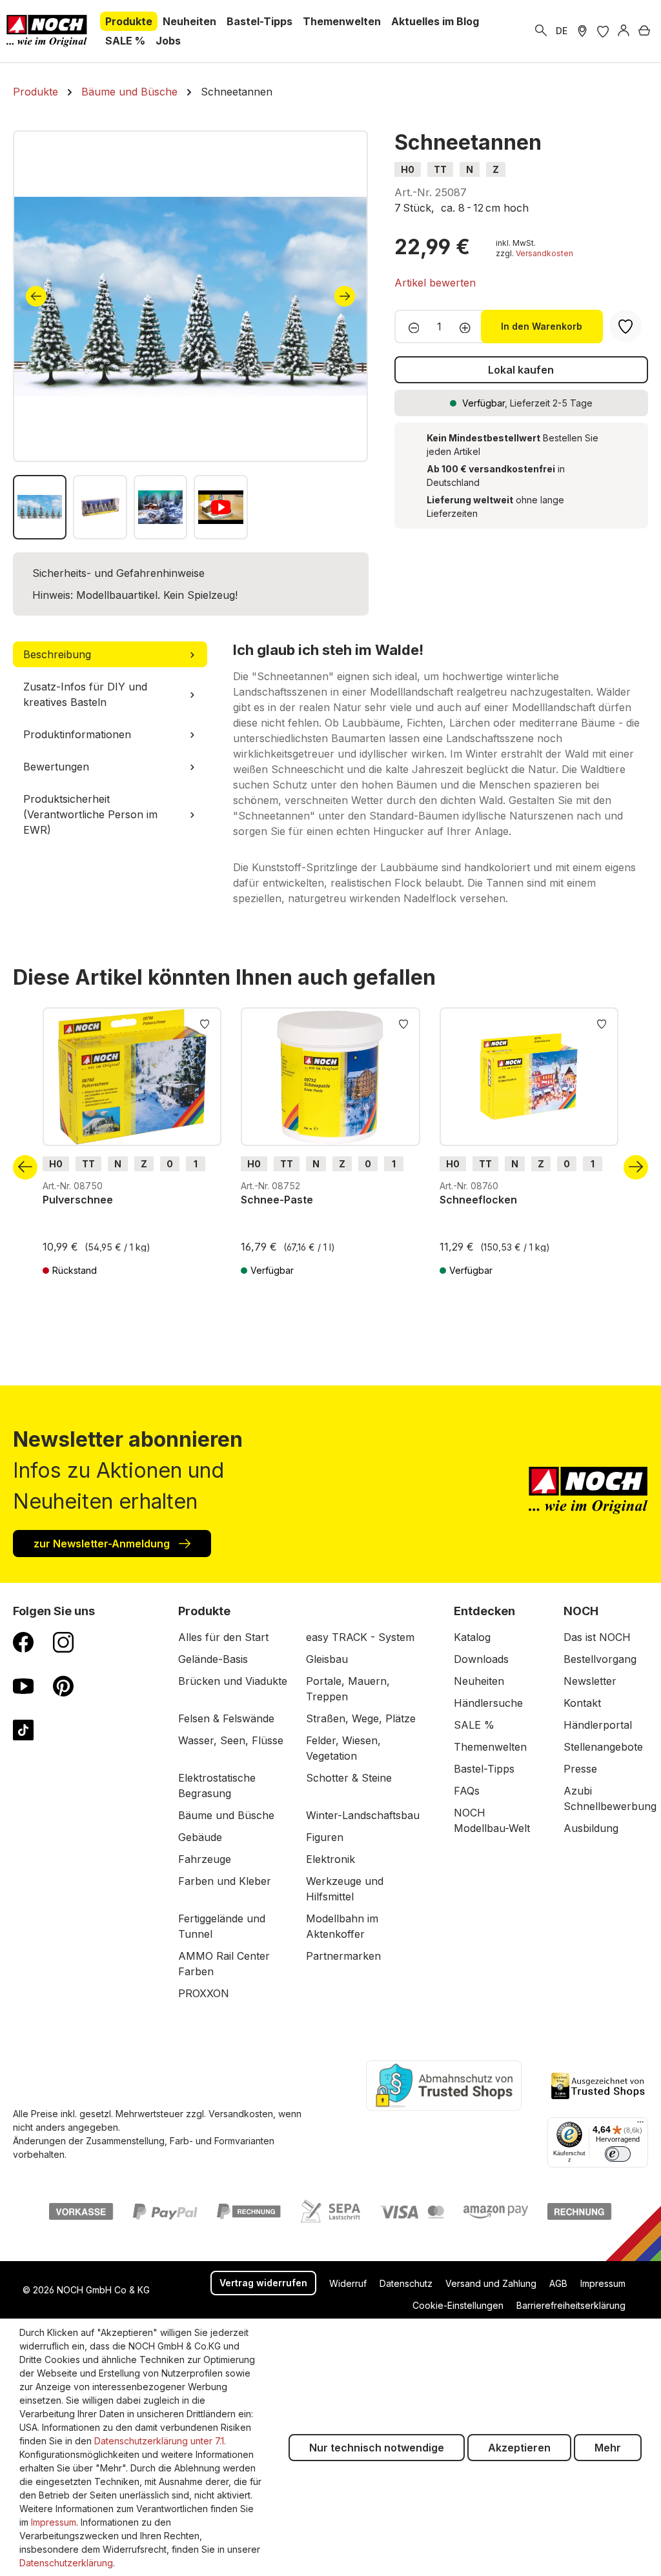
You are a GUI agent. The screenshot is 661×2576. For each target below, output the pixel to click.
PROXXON (204, 1993)
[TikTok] (23, 1729)
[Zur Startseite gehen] (47, 31)
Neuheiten (479, 1681)
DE (562, 31)
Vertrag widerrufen (263, 2283)
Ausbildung (591, 1828)
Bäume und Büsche (226, 1815)
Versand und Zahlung (491, 2283)
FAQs (467, 1791)
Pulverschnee (78, 1200)
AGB (558, 2283)
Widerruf (348, 2283)
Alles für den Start (223, 1637)
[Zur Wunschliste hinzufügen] (205, 1023)
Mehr (608, 2448)
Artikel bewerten (435, 283)
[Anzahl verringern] (410, 327)
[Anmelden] (624, 31)
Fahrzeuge (205, 1859)
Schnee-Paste (277, 1200)
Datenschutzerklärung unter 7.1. (160, 2441)
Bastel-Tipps (484, 1769)
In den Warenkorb (542, 326)
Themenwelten (490, 1747)
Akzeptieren (519, 2448)
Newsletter (590, 1681)
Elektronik (330, 1859)
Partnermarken (343, 1956)
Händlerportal (598, 1725)
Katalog (472, 1637)
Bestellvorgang (600, 1659)
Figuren (325, 1837)
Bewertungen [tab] (56, 767)
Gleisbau (327, 1659)
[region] (191, 335)
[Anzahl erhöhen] (469, 327)
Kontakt (582, 1703)
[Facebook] (23, 1642)
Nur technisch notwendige (377, 2448)
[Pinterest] (63, 1685)
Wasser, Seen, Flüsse (231, 1740)
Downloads (481, 1659)
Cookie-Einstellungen (458, 2305)
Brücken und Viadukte (233, 1681)
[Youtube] (23, 1685)
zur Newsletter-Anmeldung (103, 1544)
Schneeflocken (478, 1200)
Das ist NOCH (597, 1637)
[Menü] (640, 2125)
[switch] (618, 2154)
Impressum (603, 2283)
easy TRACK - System (360, 1637)
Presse (580, 1769)
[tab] (110, 654)
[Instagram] (63, 1642)
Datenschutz (406, 2283)
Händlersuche (488, 1703)
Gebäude (200, 1837)
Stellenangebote (603, 1747)
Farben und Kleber (225, 1881)
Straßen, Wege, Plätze (361, 1718)
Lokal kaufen (521, 370)
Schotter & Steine (349, 1778)
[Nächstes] (345, 296)
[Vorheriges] (36, 296)
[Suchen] (541, 31)
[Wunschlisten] (603, 31)
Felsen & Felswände (226, 1718)
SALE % (474, 1725)
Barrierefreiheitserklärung (571, 2305)
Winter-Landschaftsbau (363, 1815)
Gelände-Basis (213, 1659)
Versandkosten (544, 253)
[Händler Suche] (582, 31)
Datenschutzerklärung (66, 2563)
